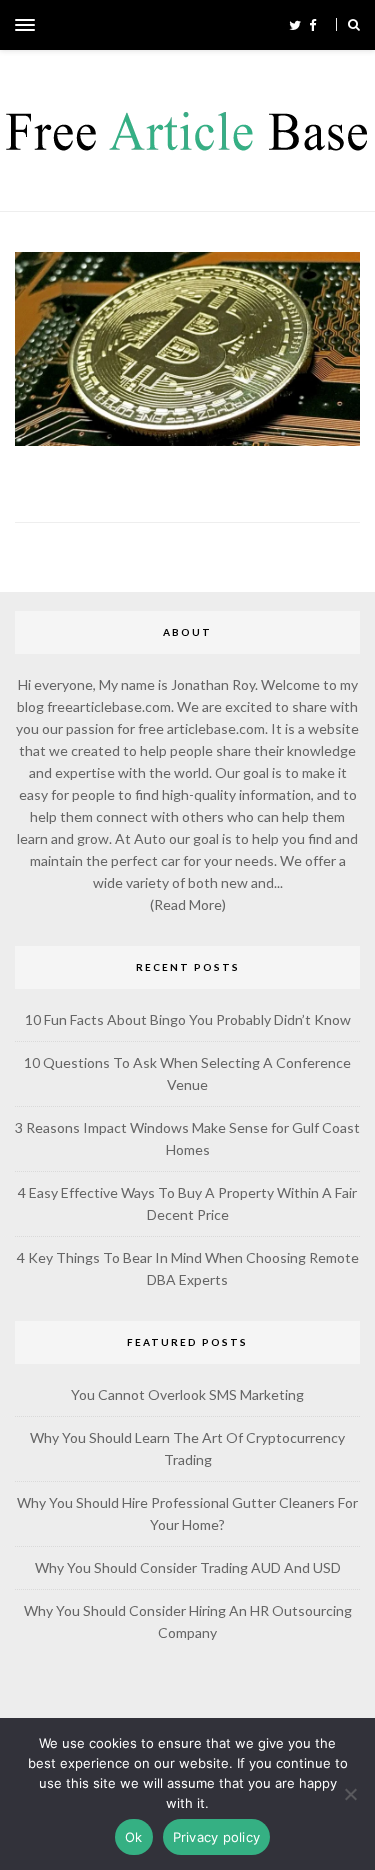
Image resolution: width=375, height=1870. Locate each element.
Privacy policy (217, 1837)
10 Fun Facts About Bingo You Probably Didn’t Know (188, 1019)
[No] (350, 1794)
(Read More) (188, 904)
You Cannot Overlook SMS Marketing (187, 1394)
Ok (134, 1837)
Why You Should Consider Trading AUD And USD (188, 1567)
